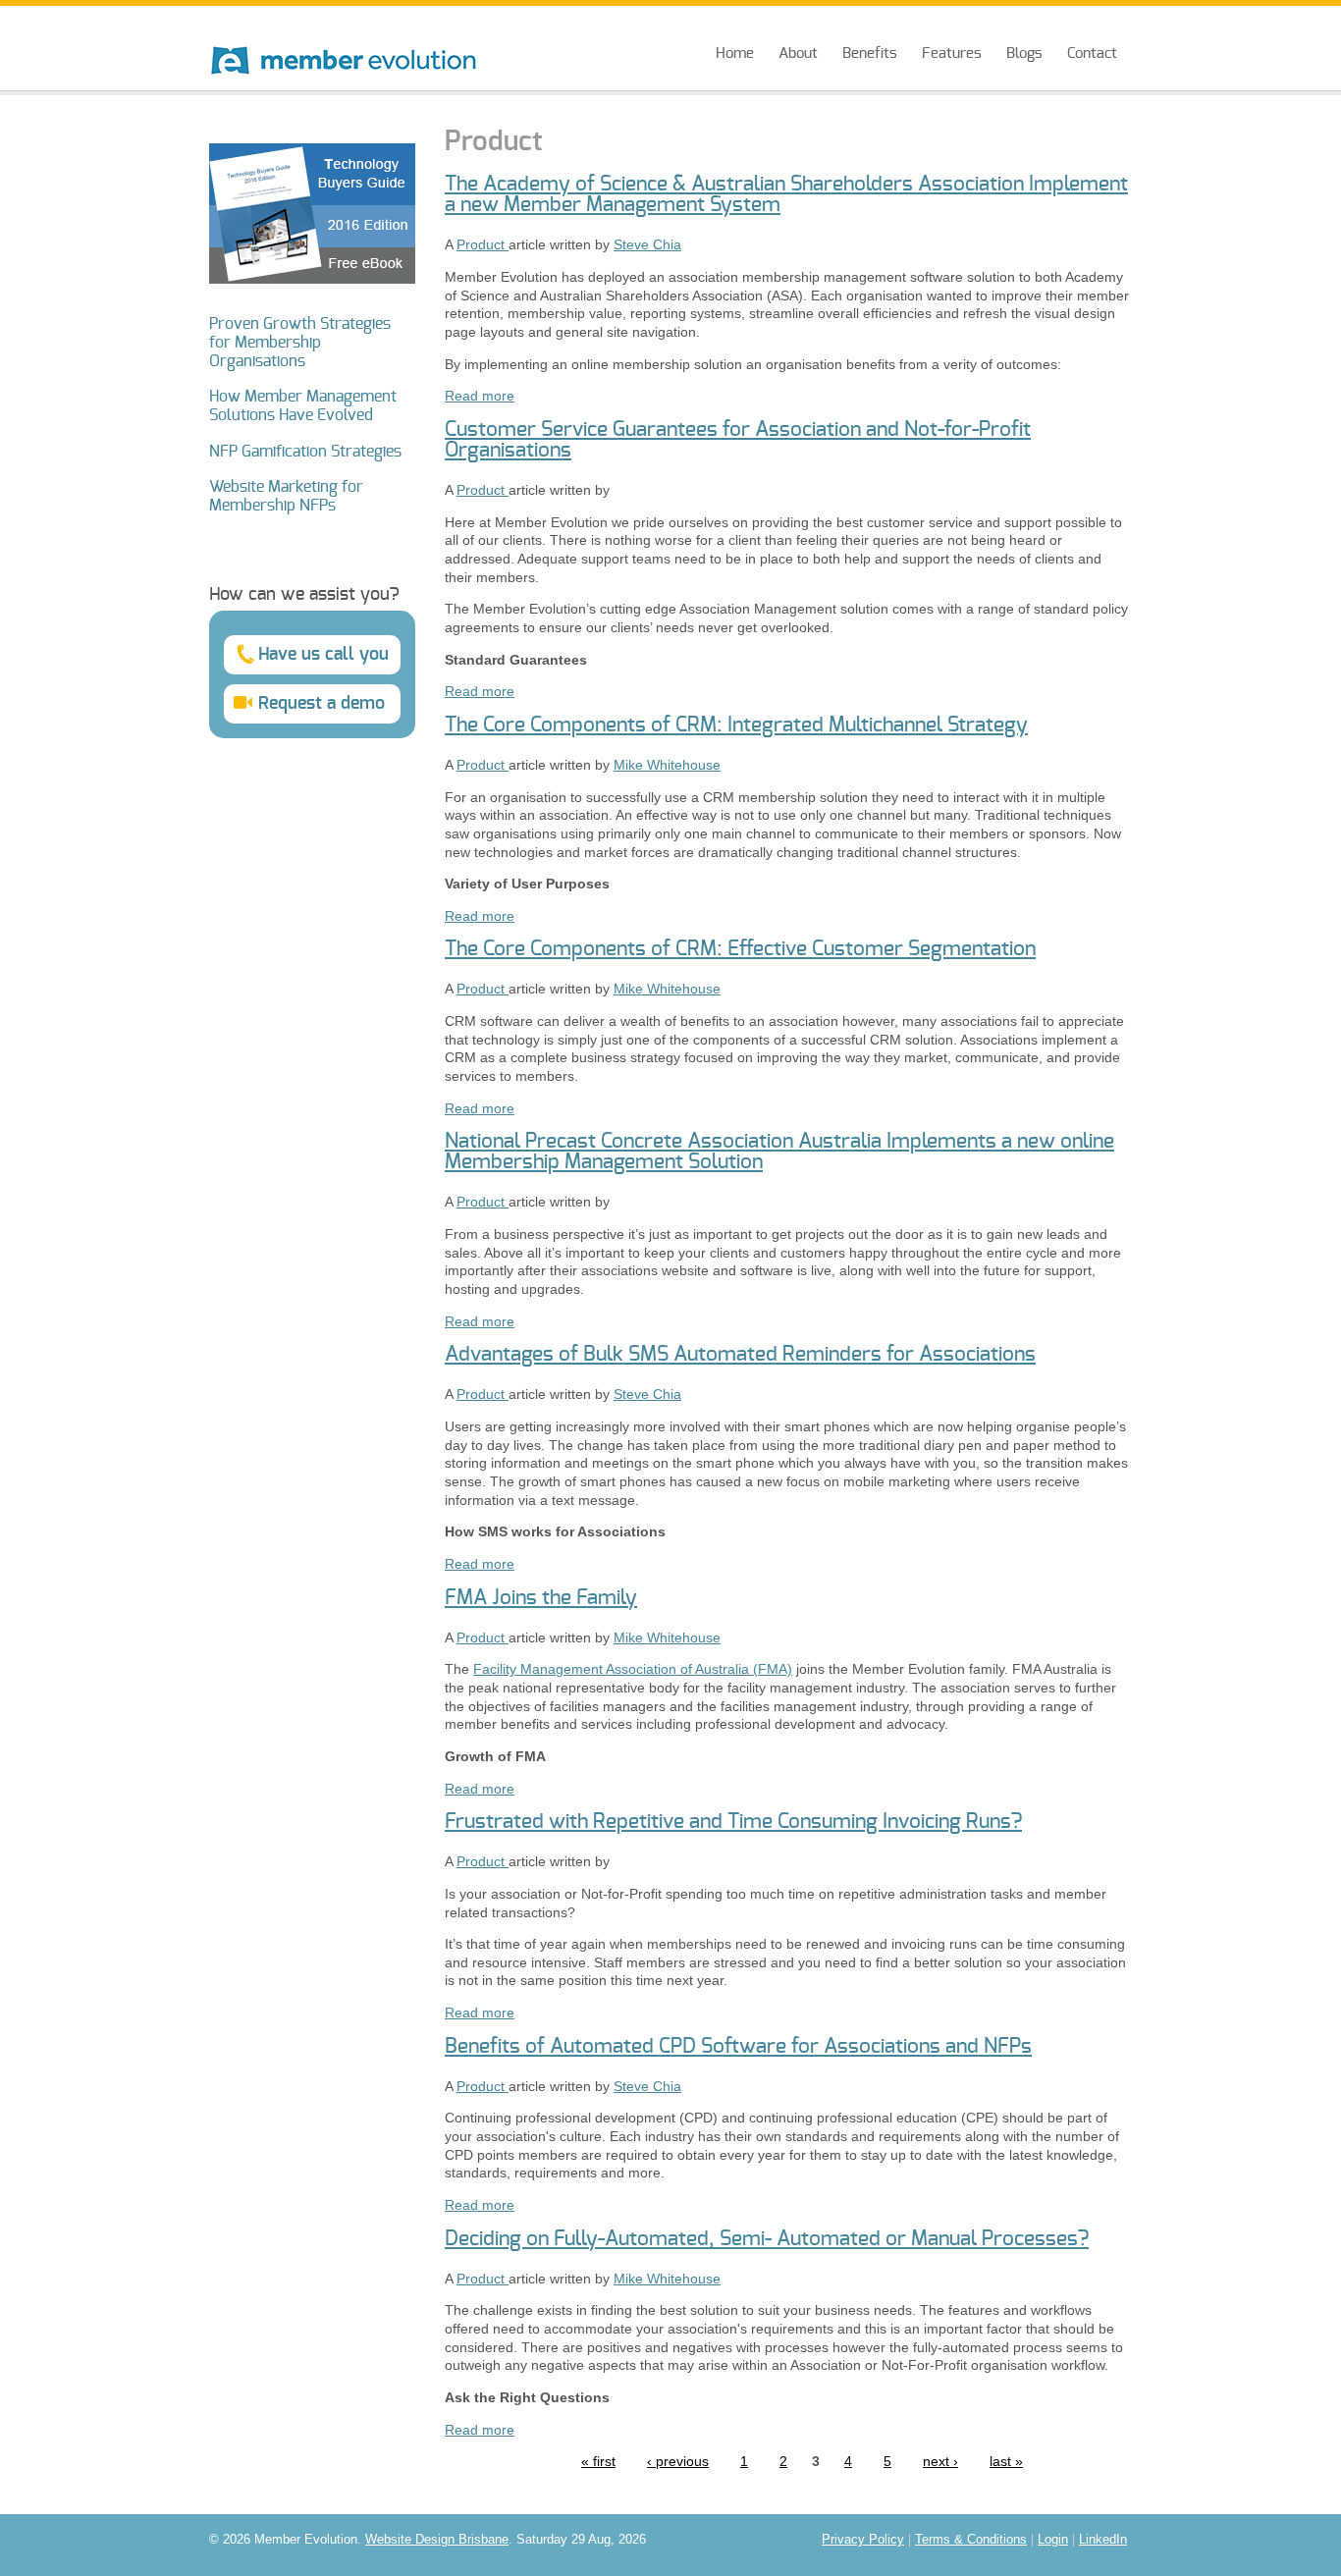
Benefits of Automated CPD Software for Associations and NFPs (738, 2046)
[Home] (344, 42)
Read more (480, 396)
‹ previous (678, 2461)
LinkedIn (1103, 2540)
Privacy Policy (863, 2540)
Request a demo (322, 704)
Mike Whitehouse (667, 765)
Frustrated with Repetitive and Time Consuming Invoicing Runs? (733, 1822)
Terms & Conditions (971, 2540)
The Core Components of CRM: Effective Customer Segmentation (740, 949)
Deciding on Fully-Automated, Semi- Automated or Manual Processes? (767, 2239)
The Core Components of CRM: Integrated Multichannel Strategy (736, 725)
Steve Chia (647, 244)
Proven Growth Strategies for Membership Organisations (300, 342)
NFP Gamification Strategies (305, 452)
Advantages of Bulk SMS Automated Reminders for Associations (740, 1354)
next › (940, 2461)
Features (952, 54)
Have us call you (323, 655)
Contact (1092, 54)
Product (483, 244)
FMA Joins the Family (541, 1598)
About (798, 54)
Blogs (1024, 54)
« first (598, 2461)
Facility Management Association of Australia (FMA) (633, 1669)
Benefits (870, 54)
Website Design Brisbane (437, 2540)
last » (1006, 2461)
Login (1053, 2540)
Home (735, 54)
